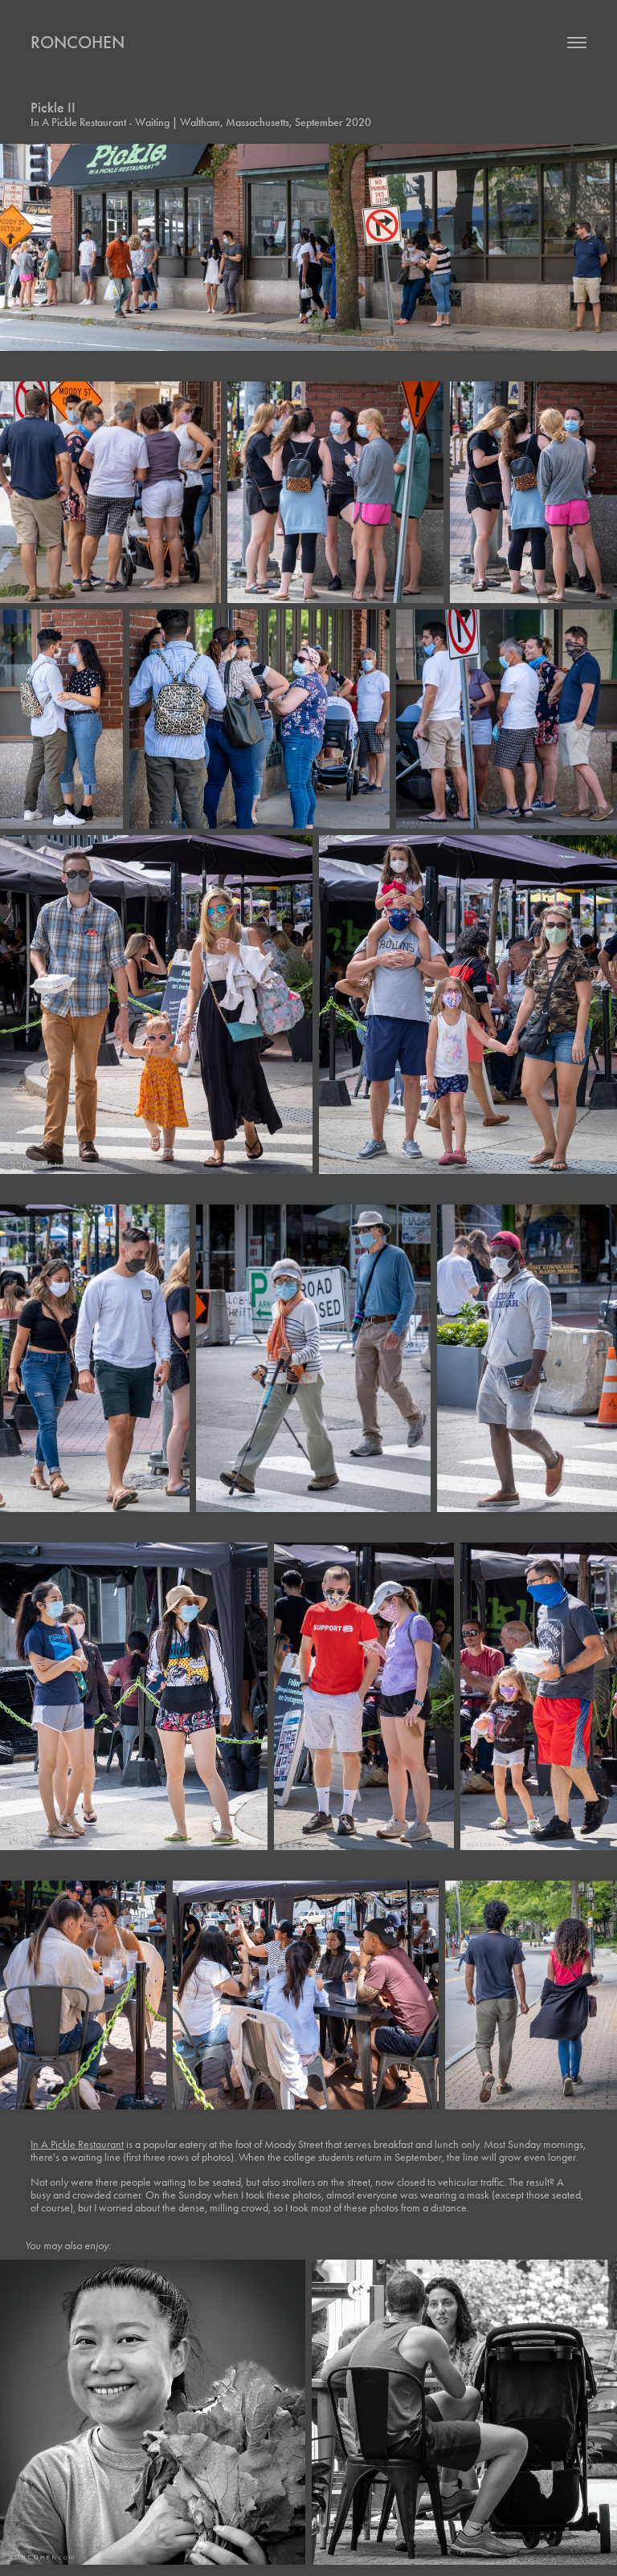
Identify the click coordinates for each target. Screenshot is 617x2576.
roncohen (78, 42)
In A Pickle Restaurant (77, 2144)
